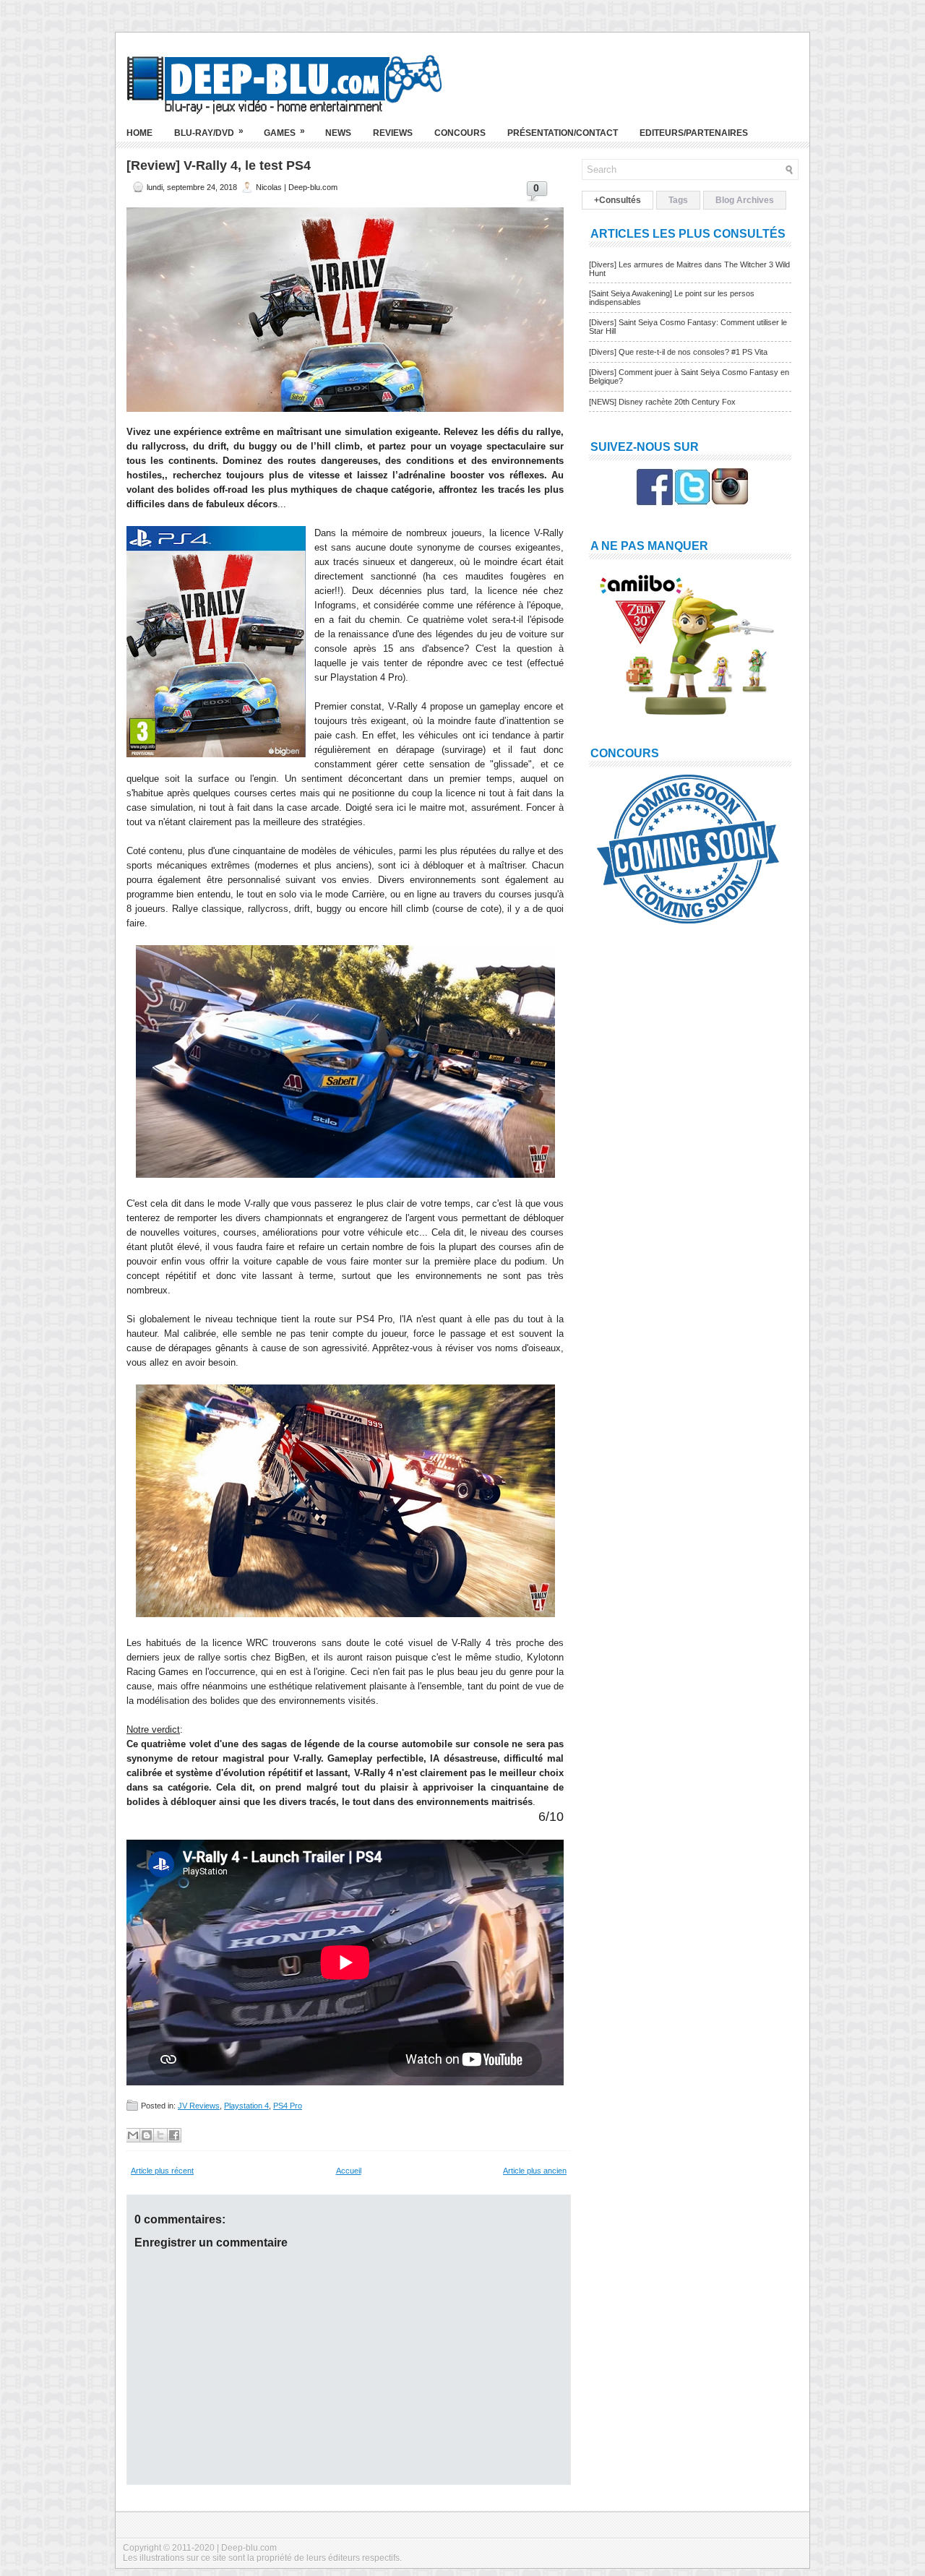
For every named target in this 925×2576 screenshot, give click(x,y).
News (338, 133)
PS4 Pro (288, 2106)
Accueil (349, 2171)
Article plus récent (162, 2171)
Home (139, 133)
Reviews (393, 133)
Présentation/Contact (563, 133)
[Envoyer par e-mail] (133, 2135)
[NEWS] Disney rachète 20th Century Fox (662, 402)
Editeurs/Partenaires (694, 133)
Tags (678, 200)
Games (284, 132)
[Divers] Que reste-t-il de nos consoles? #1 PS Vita (678, 352)
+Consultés (618, 200)
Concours (460, 133)
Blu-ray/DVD (209, 132)
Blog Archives (745, 200)
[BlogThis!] (147, 2135)
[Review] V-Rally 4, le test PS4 (219, 165)
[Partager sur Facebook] (174, 2135)
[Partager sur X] (160, 2135)
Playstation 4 (246, 2106)
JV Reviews (199, 2106)
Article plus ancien (535, 2171)
